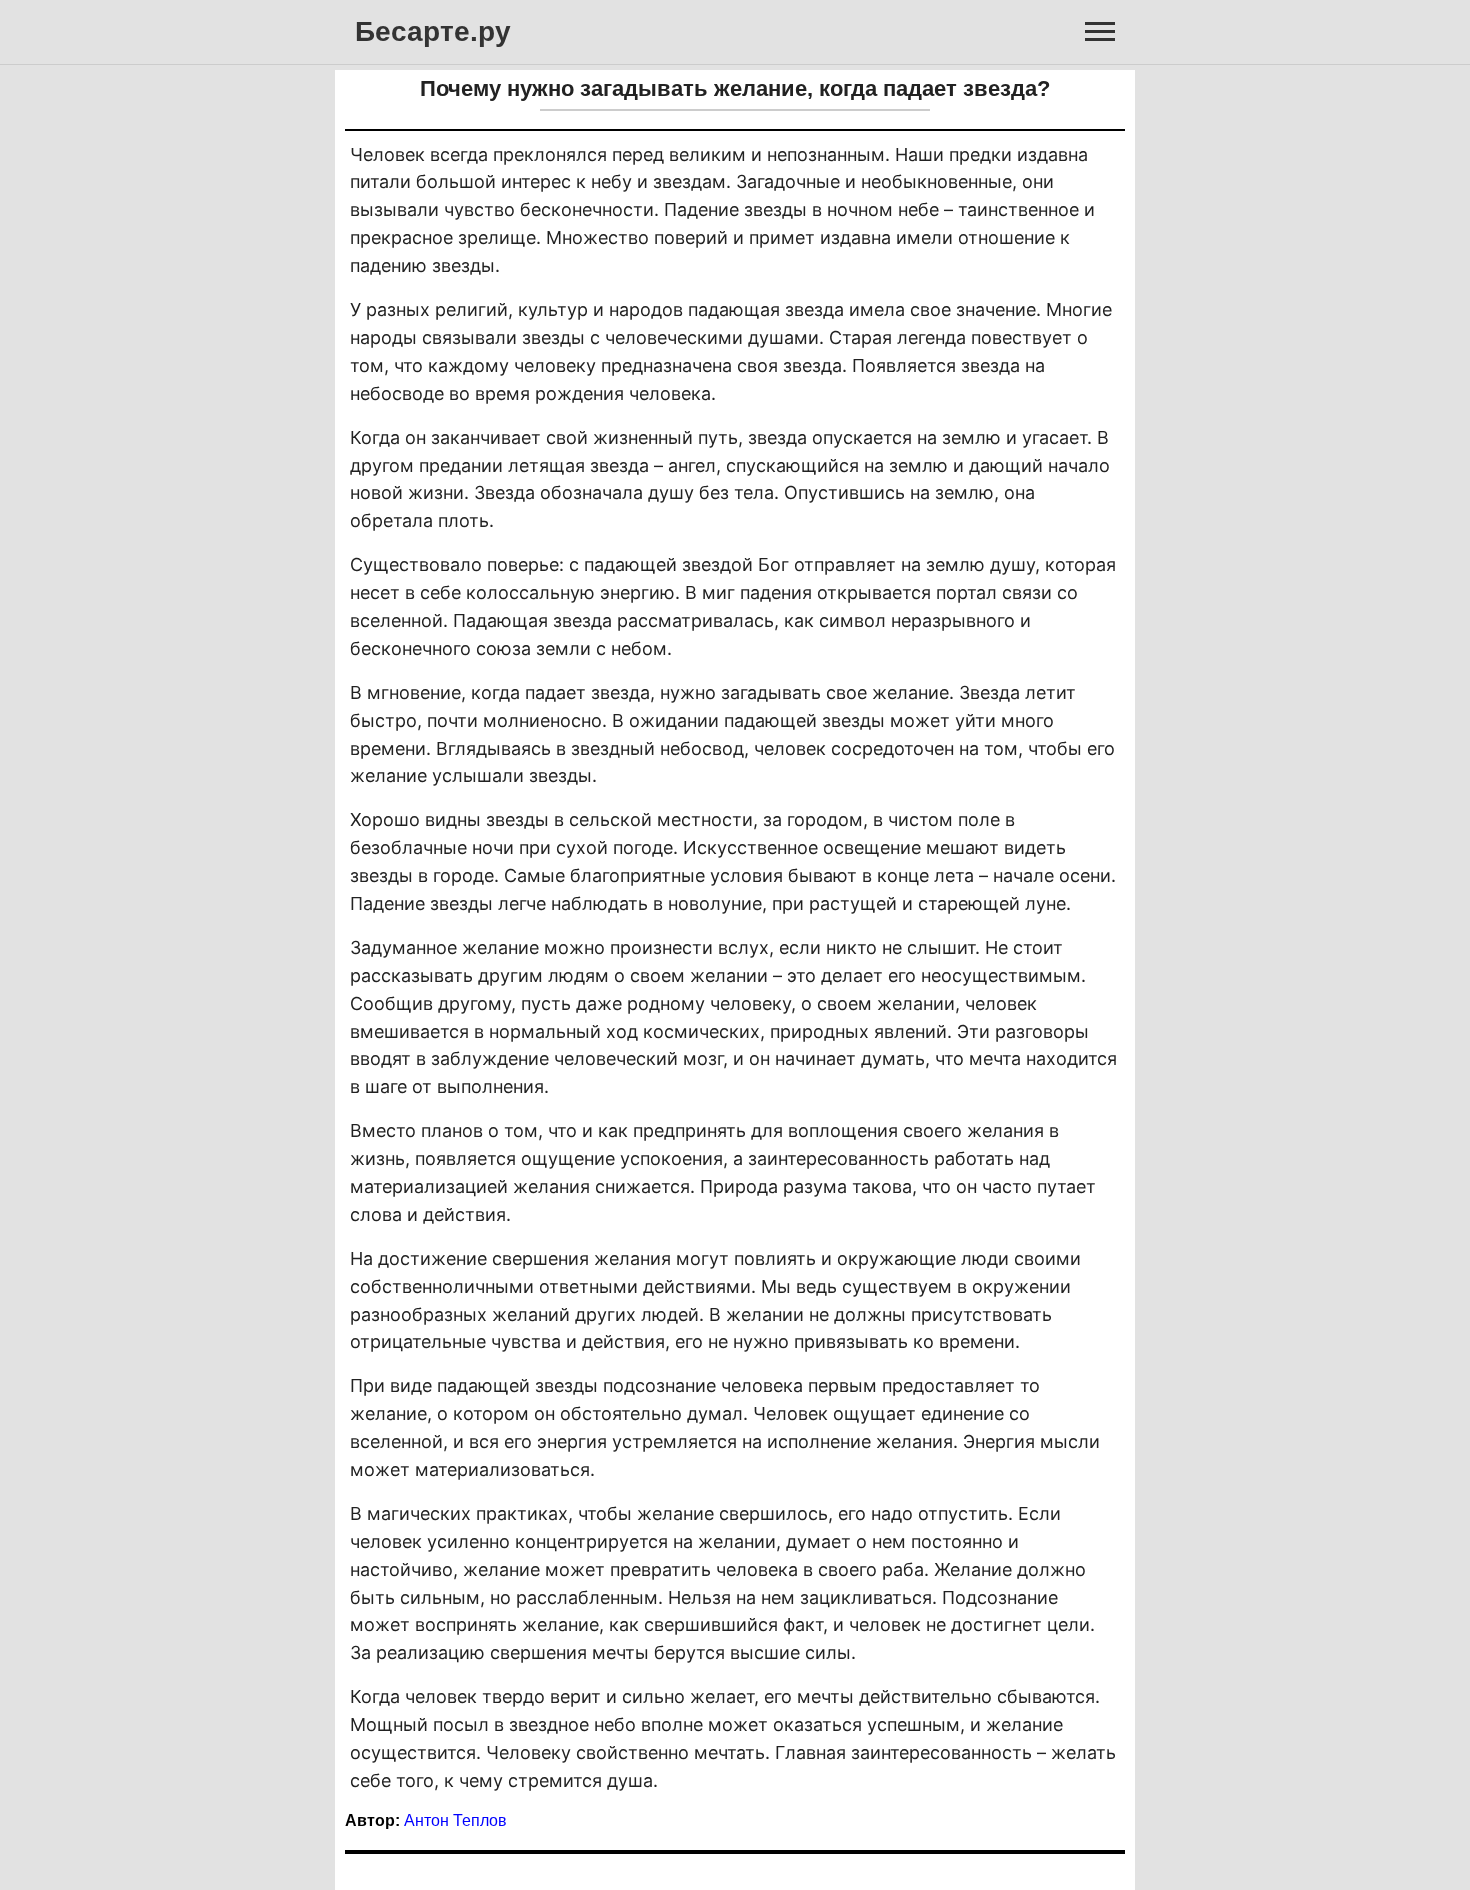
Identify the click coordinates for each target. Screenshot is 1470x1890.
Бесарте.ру (433, 31)
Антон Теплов (455, 1820)
